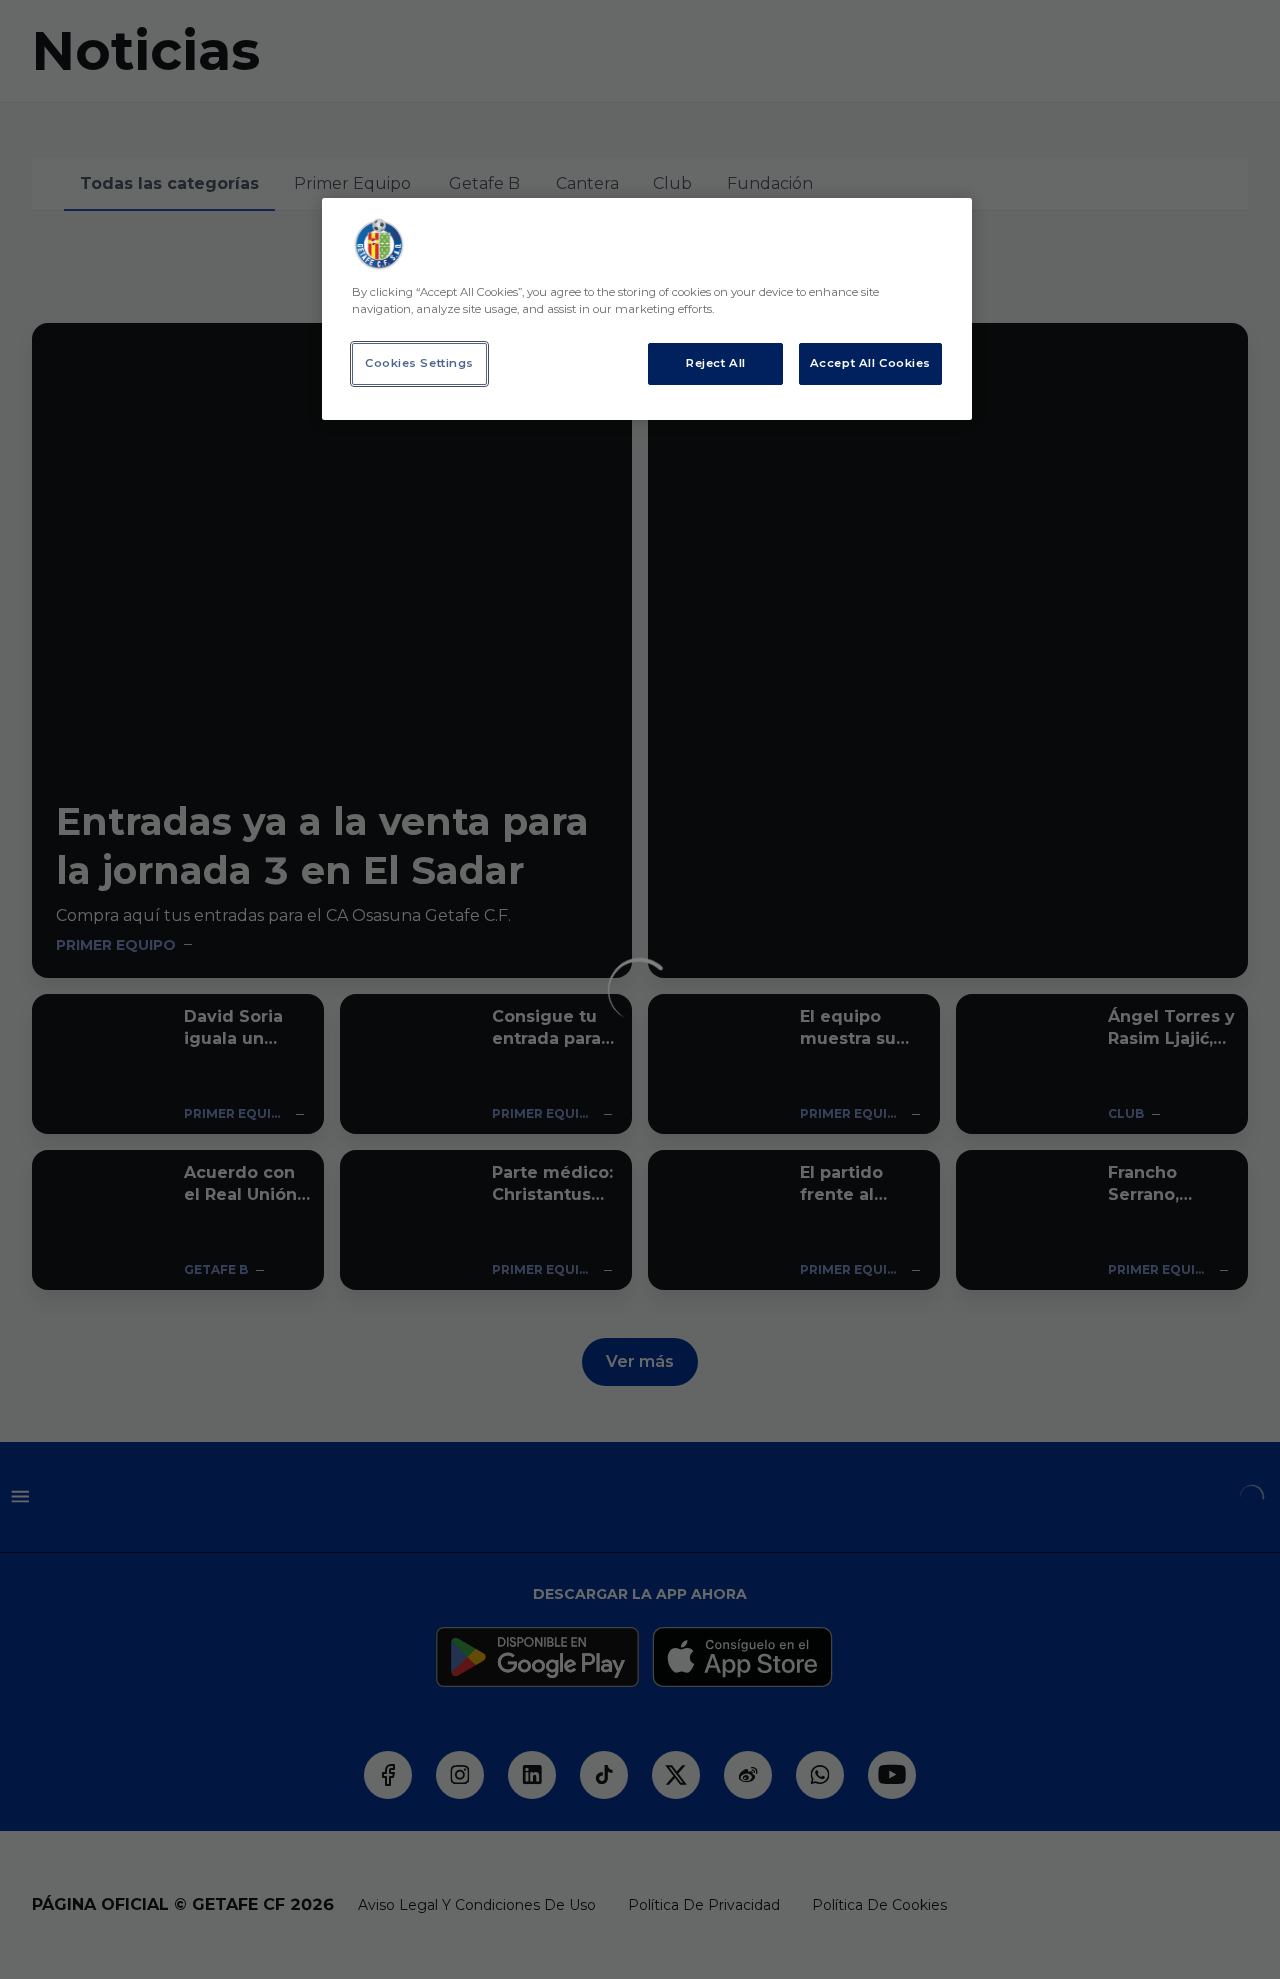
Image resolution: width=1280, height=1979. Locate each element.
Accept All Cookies (870, 363)
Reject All (716, 363)
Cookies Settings (419, 363)
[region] (647, 309)
